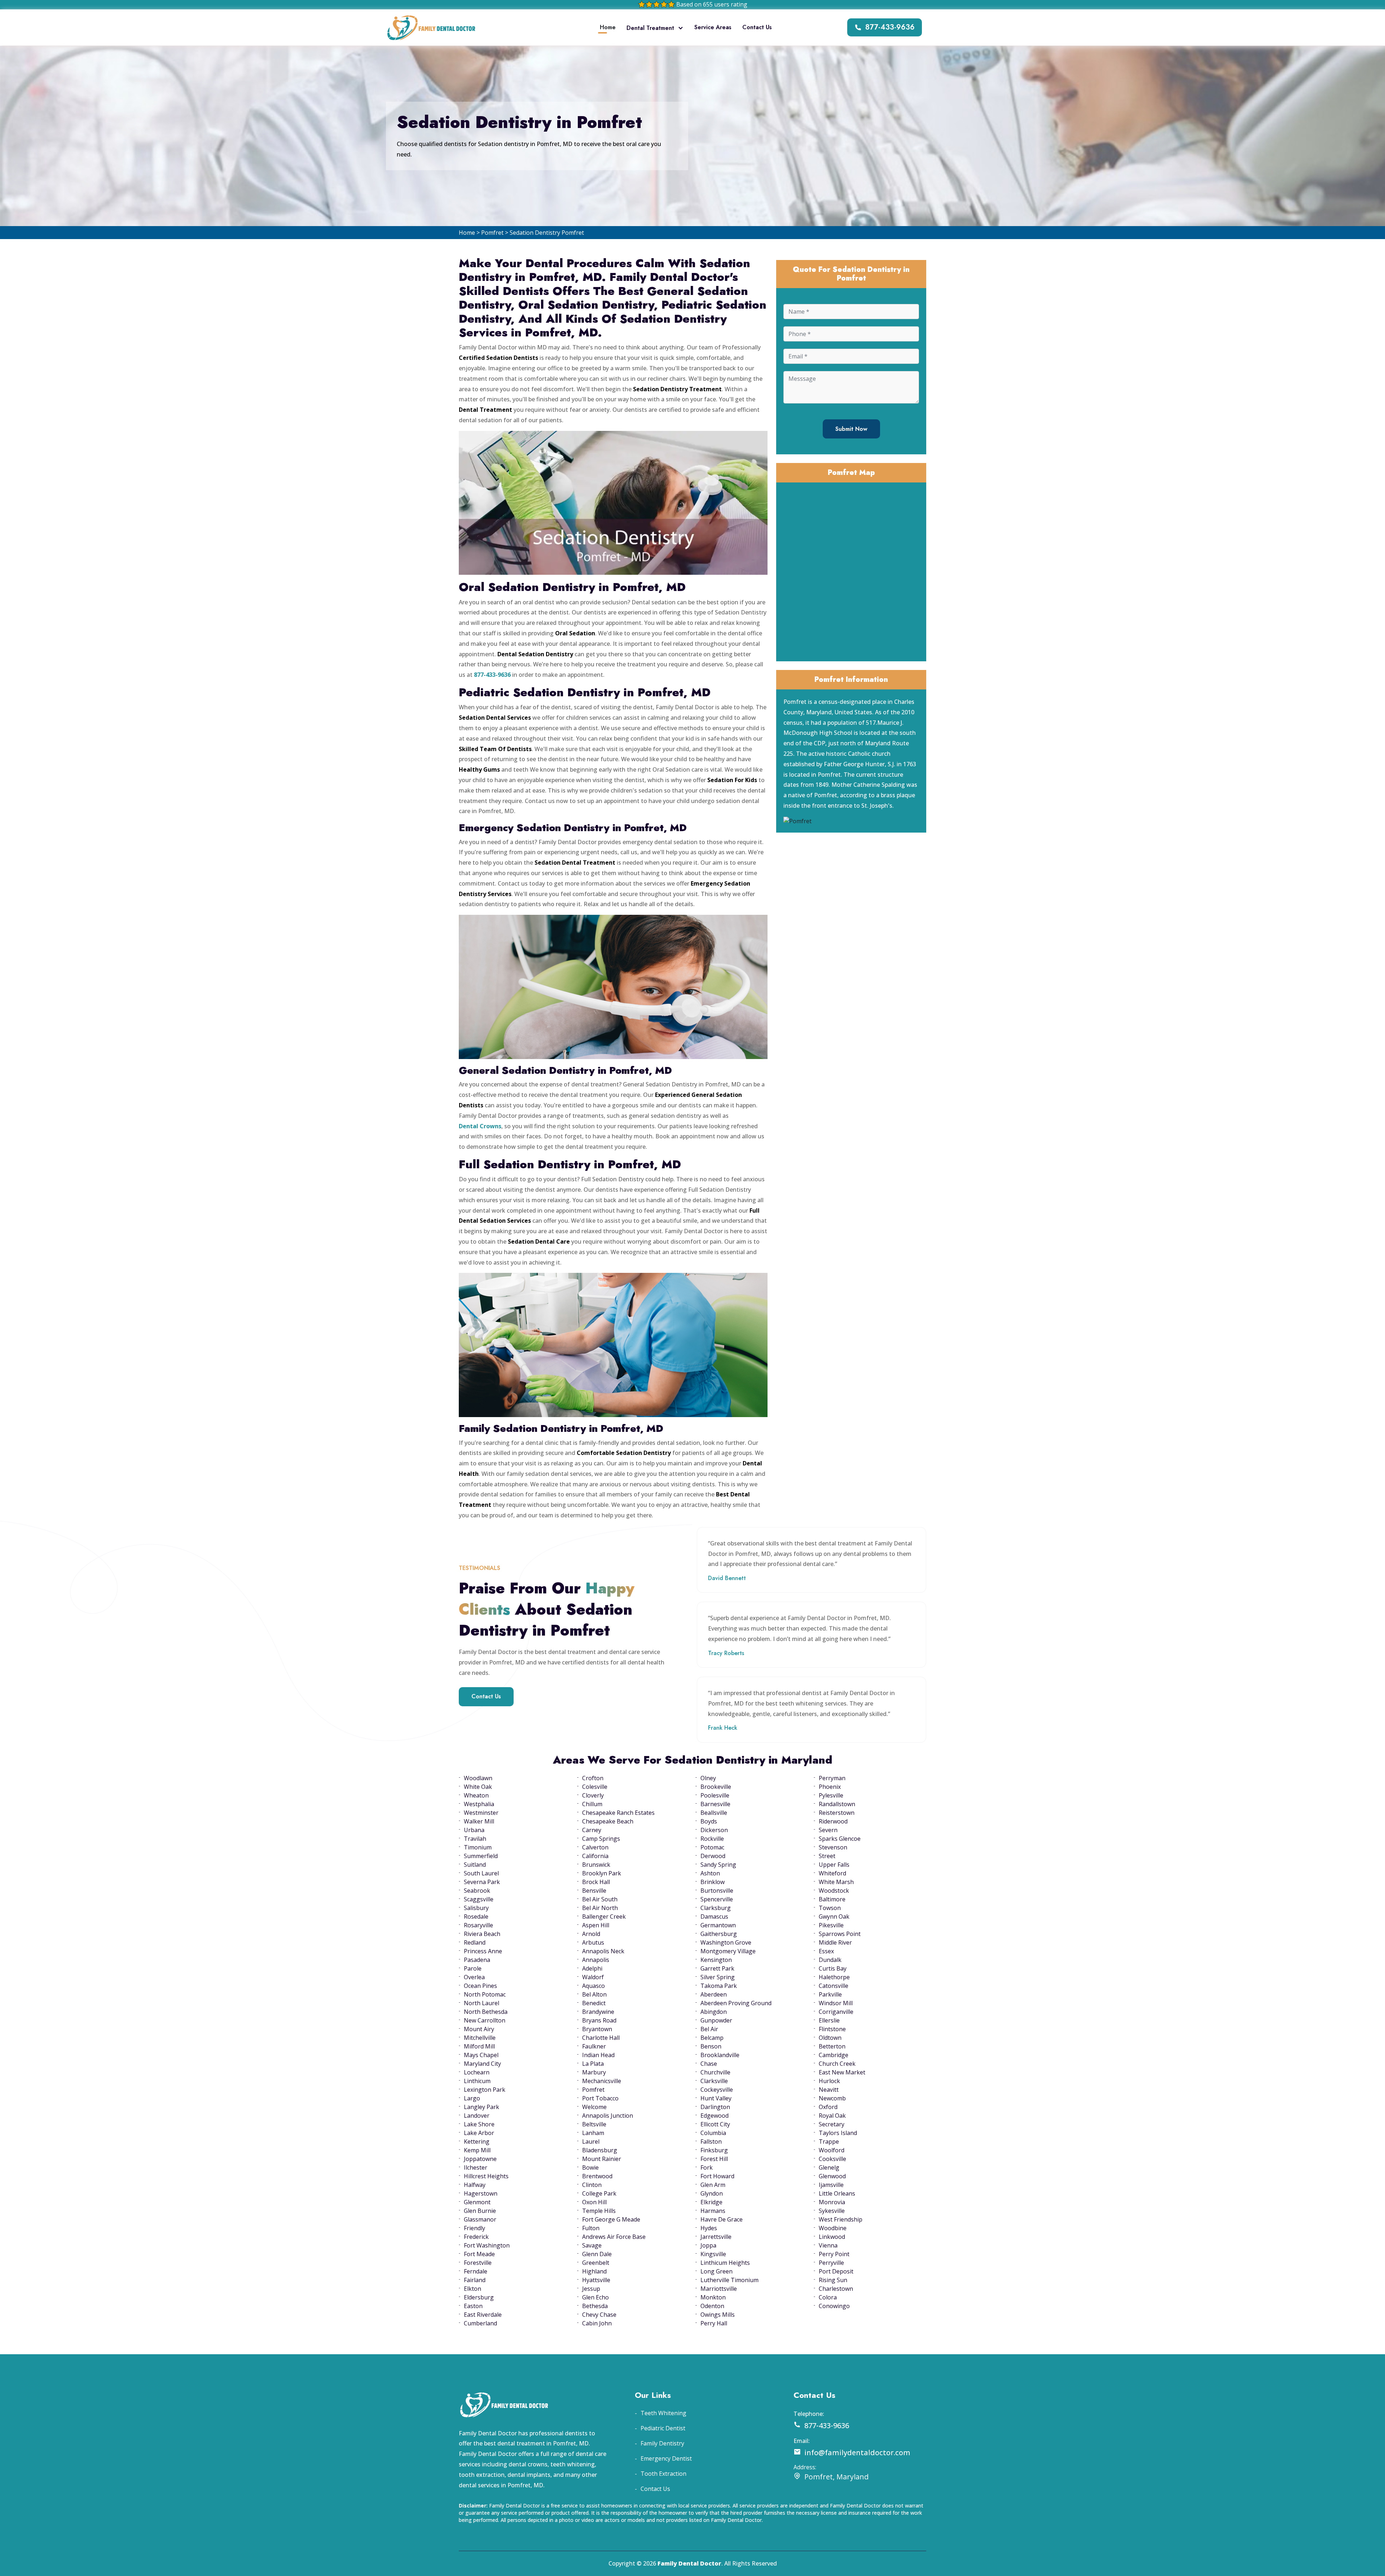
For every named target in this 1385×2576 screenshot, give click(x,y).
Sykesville (832, 2211)
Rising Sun (833, 2280)
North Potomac (485, 1994)
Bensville (594, 1891)
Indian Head (598, 2055)
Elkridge (711, 2202)
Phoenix (830, 1787)
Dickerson (714, 1830)
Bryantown (597, 2029)
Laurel (591, 2141)
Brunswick (596, 1865)
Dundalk (830, 1960)
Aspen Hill (596, 1925)
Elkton (472, 2289)
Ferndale (476, 2271)
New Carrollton (485, 2020)
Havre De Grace (722, 2219)
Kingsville (713, 2254)
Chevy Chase (599, 2315)
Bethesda (595, 2306)
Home (608, 27)
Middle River (835, 1942)
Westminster (481, 1813)
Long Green (716, 2271)
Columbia (713, 2133)
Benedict (594, 2003)
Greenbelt (596, 2263)
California (595, 1856)
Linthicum (477, 2081)
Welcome (594, 2107)
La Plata (593, 2064)
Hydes (709, 2228)
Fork (707, 2167)
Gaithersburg (719, 1934)
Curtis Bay (833, 1968)
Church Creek (837, 2064)
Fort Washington (487, 2245)
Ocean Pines (480, 1986)
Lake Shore (479, 2124)
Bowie (590, 2167)
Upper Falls (834, 1865)
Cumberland (480, 2323)
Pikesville (831, 1925)
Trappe (829, 2141)
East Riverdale (483, 2315)
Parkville (830, 1994)
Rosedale (476, 1916)
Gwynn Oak (834, 1916)
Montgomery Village (728, 1951)
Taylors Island (838, 2133)
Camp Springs (601, 1839)
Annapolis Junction (608, 2116)
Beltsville (594, 2124)
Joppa (708, 2245)
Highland (594, 2271)
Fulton (591, 2228)
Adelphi (592, 1968)
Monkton (713, 2297)
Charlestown (836, 2289)
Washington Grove (726, 1942)
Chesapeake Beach (608, 1821)
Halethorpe (834, 1977)
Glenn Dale (597, 2254)
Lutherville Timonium (729, 2280)
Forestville (478, 2263)
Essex (826, 1951)
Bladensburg (600, 2150)
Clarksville (714, 2081)
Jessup (591, 2289)
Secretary (832, 2124)
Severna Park (482, 1882)
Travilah (475, 1839)
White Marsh (836, 1882)
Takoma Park (719, 1986)
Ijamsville (831, 2185)
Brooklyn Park (602, 1873)
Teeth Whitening (663, 2413)
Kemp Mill (477, 2150)
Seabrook (477, 1891)
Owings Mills (718, 2315)
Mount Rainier (602, 2159)
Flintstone (832, 2029)
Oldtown (830, 2038)
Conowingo (834, 2306)
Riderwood (833, 1821)
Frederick (476, 2237)
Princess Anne (483, 1951)
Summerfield (481, 1856)
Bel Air (709, 2029)
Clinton (592, 2185)
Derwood (713, 1856)
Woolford (832, 2150)
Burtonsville (717, 1891)
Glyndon (712, 2193)
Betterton (832, 2046)
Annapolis (596, 1960)
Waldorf (593, 1977)
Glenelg (829, 2167)
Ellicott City (715, 2124)
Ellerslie (829, 2020)
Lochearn (477, 2072)
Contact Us (757, 27)
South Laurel (481, 1873)
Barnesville (715, 1804)
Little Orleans (837, 2193)
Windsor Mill (836, 2003)
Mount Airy (479, 2029)
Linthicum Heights (725, 2263)
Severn (828, 1830)
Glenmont (477, 2202)
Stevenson (833, 1847)
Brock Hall (596, 1882)
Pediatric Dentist (663, 2428)
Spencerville (717, 1899)
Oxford (828, 2107)
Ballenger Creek (604, 1916)
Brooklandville (720, 2055)
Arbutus (593, 1942)
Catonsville (834, 1986)
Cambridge (834, 2055)
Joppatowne (480, 2159)
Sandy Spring (718, 1865)
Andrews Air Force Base (614, 2237)
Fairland (475, 2280)
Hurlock (829, 2081)
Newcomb (832, 2098)
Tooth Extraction (663, 2474)
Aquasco (593, 1986)
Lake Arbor (479, 2133)
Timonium (478, 1847)
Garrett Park (717, 1968)
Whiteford (832, 1873)
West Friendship (841, 2219)
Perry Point (834, 2254)
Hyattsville (596, 2280)
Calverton (595, 1847)
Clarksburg (716, 1908)
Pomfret (492, 233)
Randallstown (837, 1804)
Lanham (593, 2133)
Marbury (594, 2072)
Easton (473, 2306)
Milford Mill (479, 2046)
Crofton (593, 1778)
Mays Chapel (481, 2055)
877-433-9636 (890, 27)
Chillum (592, 1804)
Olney (708, 1778)
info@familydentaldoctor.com (857, 2453)
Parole (473, 1968)
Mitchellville (480, 2038)
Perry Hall (714, 2323)
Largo (472, 2098)
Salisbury (476, 1908)
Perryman (832, 1778)
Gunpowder (716, 2020)
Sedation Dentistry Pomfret (547, 233)
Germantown (718, 1925)
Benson (711, 2046)
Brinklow (713, 1882)
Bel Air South (600, 1899)
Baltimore (832, 1899)
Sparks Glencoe (840, 1839)
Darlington (715, 2107)
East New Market (842, 2072)
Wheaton (476, 1795)
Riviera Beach (482, 1934)
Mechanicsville (602, 2081)
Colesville (595, 1787)
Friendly (474, 2228)
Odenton (712, 2306)
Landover (477, 2116)
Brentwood (597, 2176)
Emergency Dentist (666, 2458)
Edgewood (715, 2116)
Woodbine (833, 2228)
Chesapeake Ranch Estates (618, 1813)
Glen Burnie (480, 2211)
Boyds (709, 1821)
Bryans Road (599, 2020)
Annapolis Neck (603, 1951)
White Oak (478, 1787)
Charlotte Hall (601, 2038)
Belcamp (712, 2038)
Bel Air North (600, 1908)
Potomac (712, 1847)
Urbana (474, 1830)
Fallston (711, 2141)
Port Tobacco (600, 2098)
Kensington (716, 1960)
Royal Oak (832, 2116)
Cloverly (593, 1795)
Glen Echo (595, 2297)
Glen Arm (713, 2185)
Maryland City (482, 2064)
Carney (592, 1830)
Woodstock (834, 1891)
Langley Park (482, 2107)
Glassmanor (480, 2219)
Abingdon (714, 2012)
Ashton (710, 1873)
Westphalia (479, 1804)
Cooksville (832, 2159)
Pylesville (831, 1795)
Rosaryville (478, 1925)
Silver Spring (718, 1977)
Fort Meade (479, 2254)
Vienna (828, 2245)
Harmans (713, 2211)
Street (827, 1856)
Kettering (477, 2141)
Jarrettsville (716, 2237)
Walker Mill (479, 1821)
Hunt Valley (716, 2098)
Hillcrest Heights (486, 2176)
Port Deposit (836, 2271)
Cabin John (597, 2323)
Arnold (591, 1934)
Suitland (475, 1865)
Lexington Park (485, 2090)
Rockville (712, 1839)
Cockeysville (717, 2090)
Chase (709, 2064)
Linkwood (832, 2237)
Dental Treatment (650, 28)
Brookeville (716, 1787)
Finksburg (714, 2150)
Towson (830, 1908)
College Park (599, 2193)
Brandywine (598, 2012)
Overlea (474, 1977)
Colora (828, 2297)
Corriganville (836, 2012)
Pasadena (477, 1960)
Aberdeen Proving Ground (736, 2003)
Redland (475, 1942)
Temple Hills (599, 2211)
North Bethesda (486, 2012)
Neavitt (829, 2090)
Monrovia (832, 2202)
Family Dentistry (662, 2443)
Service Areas (713, 27)
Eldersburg (479, 2297)
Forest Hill (714, 2159)
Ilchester (476, 2167)
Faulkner (594, 2046)
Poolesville (715, 1795)
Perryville (831, 2263)
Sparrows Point (840, 1934)
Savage (592, 2245)
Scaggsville (479, 1899)
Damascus (714, 1916)
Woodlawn (478, 1778)
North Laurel (482, 2003)
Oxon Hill (594, 2202)
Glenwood (832, 2176)
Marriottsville (719, 2289)
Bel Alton (594, 1994)
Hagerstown (481, 2193)
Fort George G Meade (611, 2219)
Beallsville (714, 1813)
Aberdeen (714, 1994)
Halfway (475, 2185)
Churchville (715, 2072)
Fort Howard (717, 2176)
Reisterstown (837, 1813)
